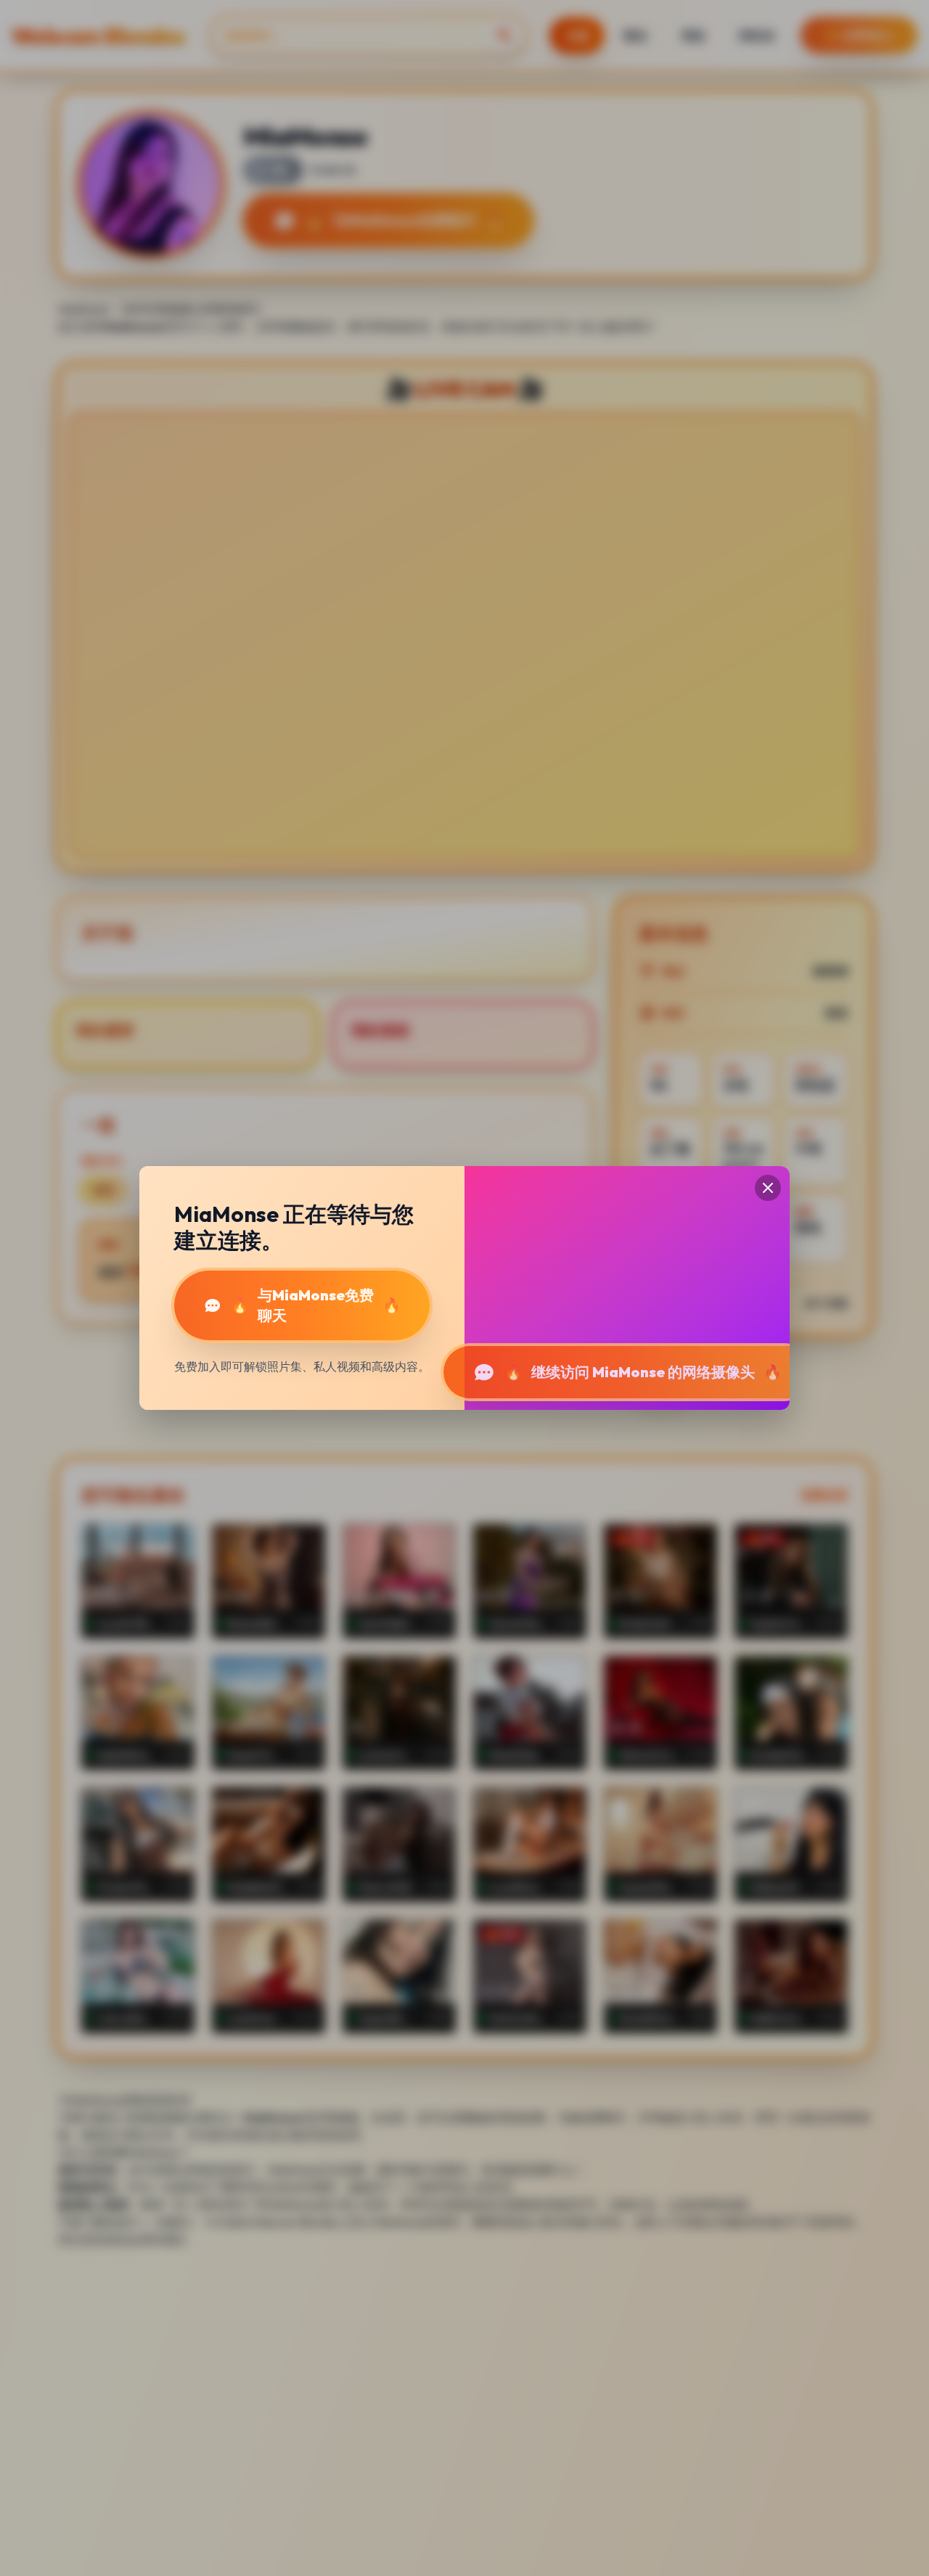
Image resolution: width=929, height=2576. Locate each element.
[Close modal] (768, 1188)
